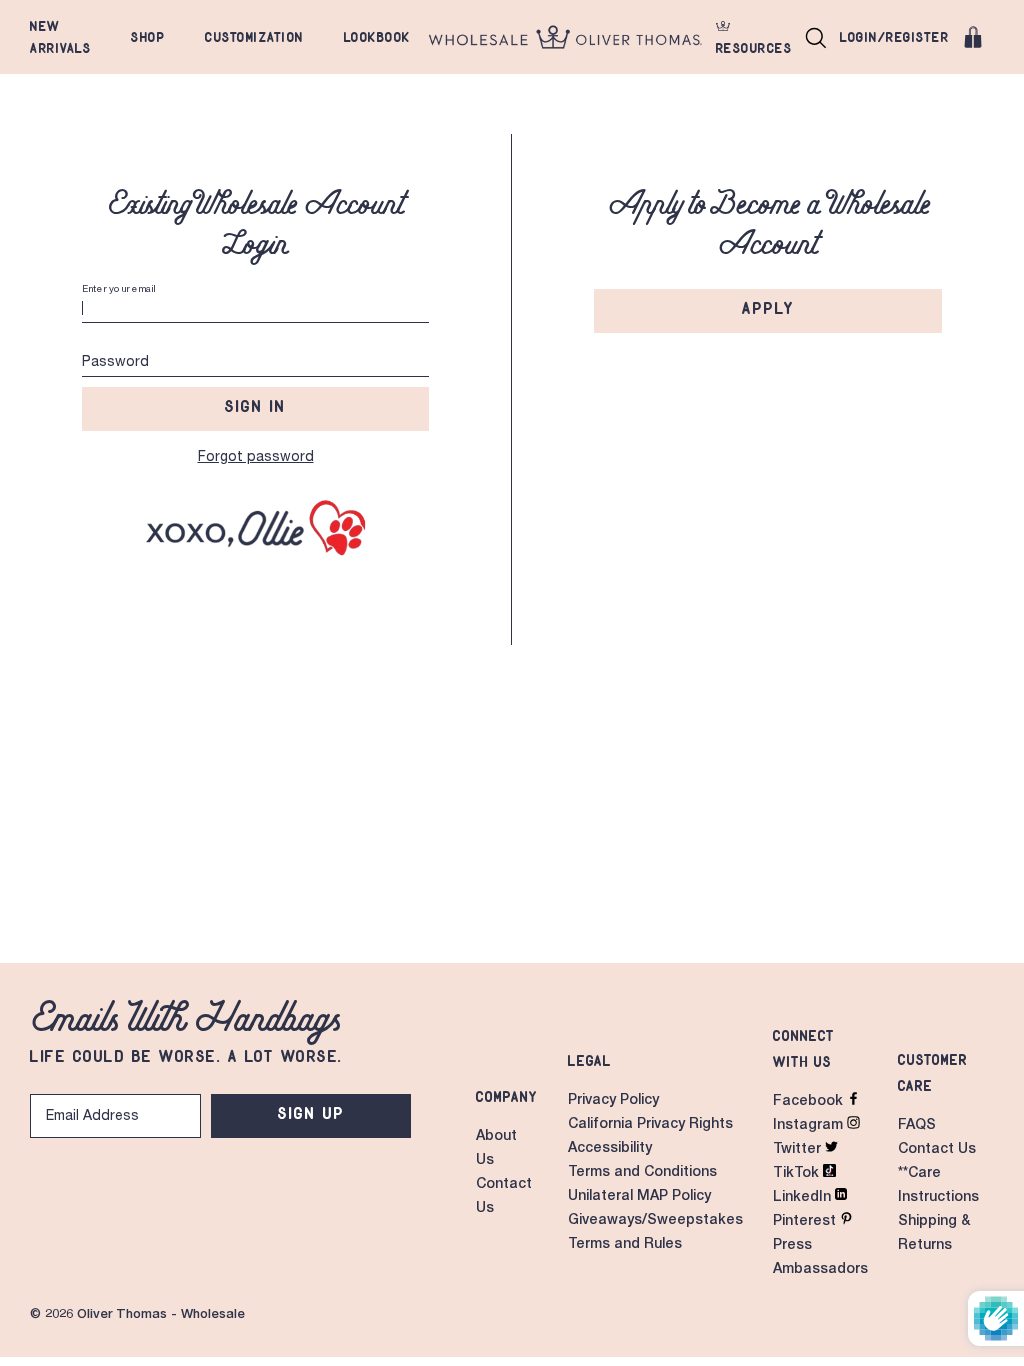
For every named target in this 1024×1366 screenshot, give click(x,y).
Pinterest (806, 1222)
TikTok (798, 1174)
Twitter (799, 1150)
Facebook (810, 1102)
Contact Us (937, 1150)
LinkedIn (804, 1198)
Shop (148, 37)
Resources (754, 48)
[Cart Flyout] (973, 37)
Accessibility (610, 1149)
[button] (816, 37)
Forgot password (256, 458)
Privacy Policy (613, 1101)
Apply (768, 308)
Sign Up (311, 1113)
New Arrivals (60, 37)
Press (792, 1246)
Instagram (810, 1126)
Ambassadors (820, 1270)
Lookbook (377, 37)
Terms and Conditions (642, 1173)
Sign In (255, 406)
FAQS (917, 1126)
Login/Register (894, 37)
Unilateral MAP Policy (639, 1197)
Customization (254, 37)
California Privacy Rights (650, 1125)
